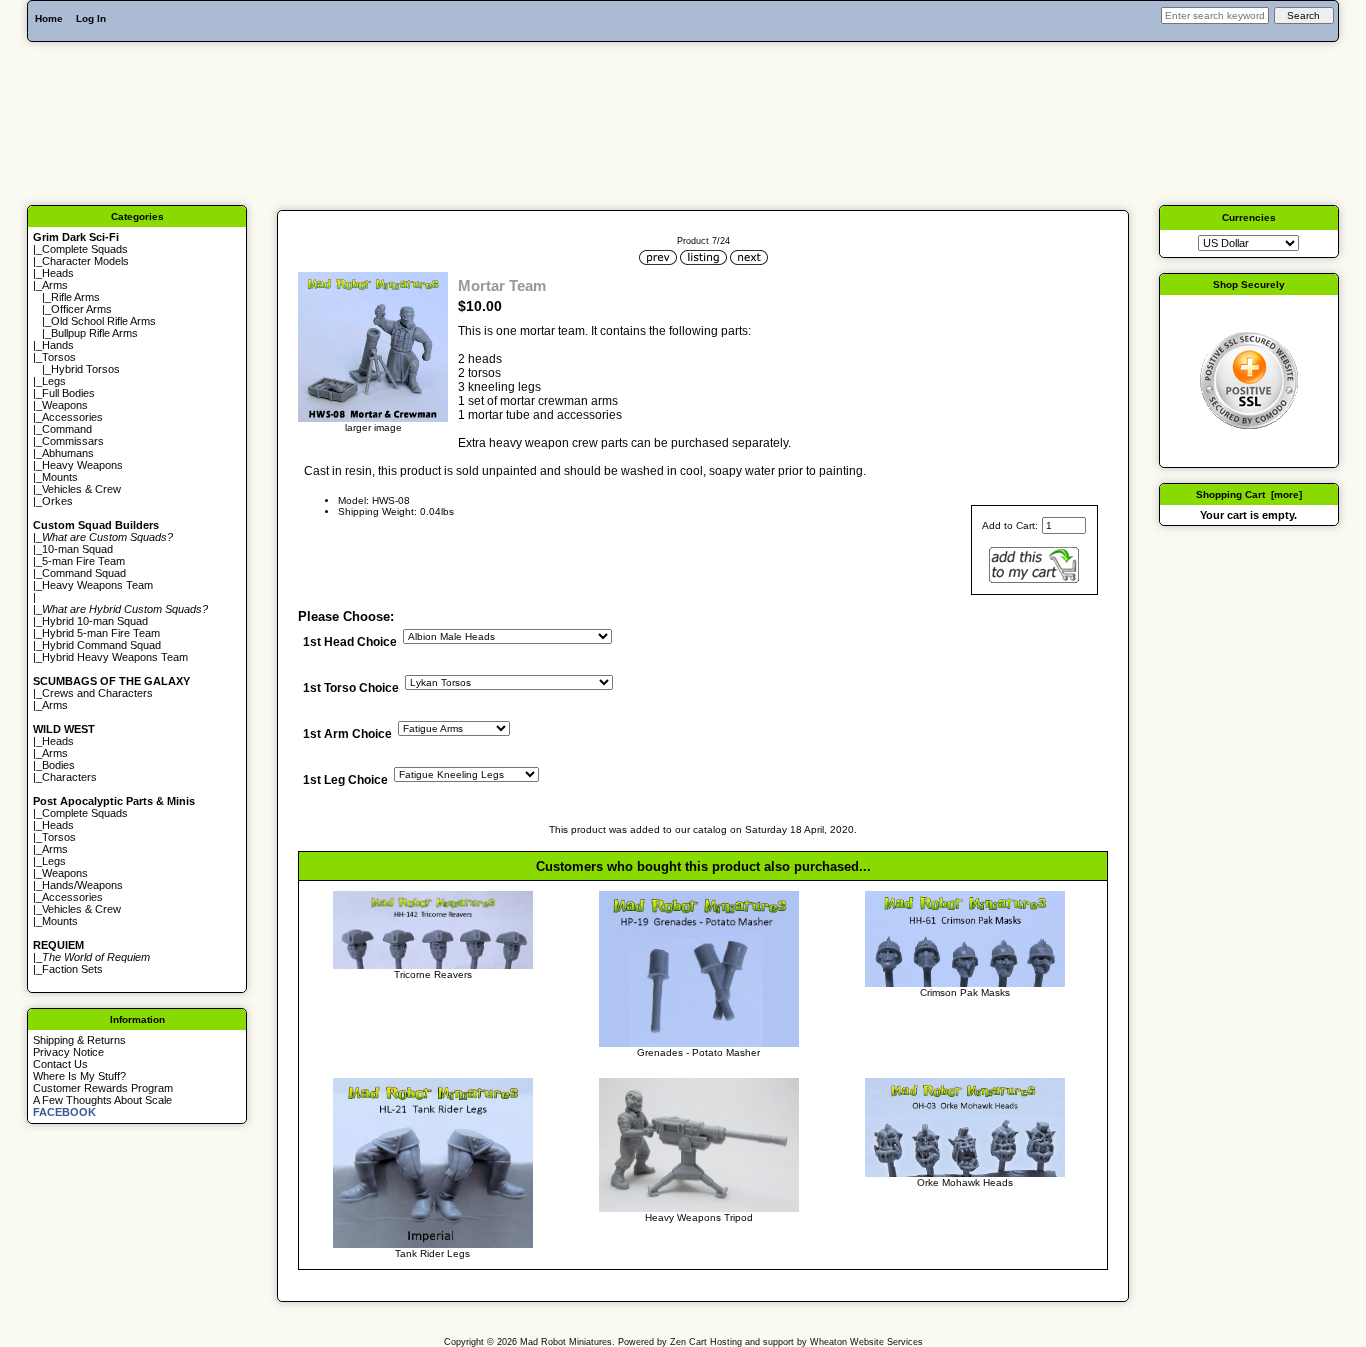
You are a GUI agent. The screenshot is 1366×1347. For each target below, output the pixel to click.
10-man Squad (77, 549)
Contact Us (60, 1064)
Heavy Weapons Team (97, 585)
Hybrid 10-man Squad (95, 621)
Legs (54, 381)
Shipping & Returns (79, 1040)
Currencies (1249, 217)
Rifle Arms (75, 297)
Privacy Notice (68, 1052)
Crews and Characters (97, 693)
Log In (91, 18)
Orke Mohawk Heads (965, 1182)
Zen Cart (688, 1342)
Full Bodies (68, 393)
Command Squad (84, 573)
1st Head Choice (350, 642)
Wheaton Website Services (866, 1342)
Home (49, 18)
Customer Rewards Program (103, 1088)
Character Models (85, 261)
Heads (58, 273)
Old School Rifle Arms (103, 321)
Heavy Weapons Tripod (699, 1217)
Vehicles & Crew (81, 489)
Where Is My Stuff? (79, 1076)
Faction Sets (72, 969)
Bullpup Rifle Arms (94, 333)
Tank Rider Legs (432, 1253)
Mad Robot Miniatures (566, 1342)
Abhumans (68, 453)
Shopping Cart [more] (1249, 494)
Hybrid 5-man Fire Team (101, 633)
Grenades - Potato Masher (698, 1052)
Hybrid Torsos (85, 369)
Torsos (59, 357)
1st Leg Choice (345, 781)
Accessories (72, 417)
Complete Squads (85, 249)
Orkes (57, 501)
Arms (55, 705)
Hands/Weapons (82, 885)
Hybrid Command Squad (101, 645)
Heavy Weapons (82, 465)
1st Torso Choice (351, 689)
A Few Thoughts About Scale (102, 1100)
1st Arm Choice (347, 735)
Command (67, 429)
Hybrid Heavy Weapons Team (115, 657)
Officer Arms (81, 309)
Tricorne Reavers (433, 974)
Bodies (58, 765)
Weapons (65, 405)
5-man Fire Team (83, 561)
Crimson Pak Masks (965, 992)
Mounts (60, 477)
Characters (69, 777)
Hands (58, 345)
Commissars (73, 441)
